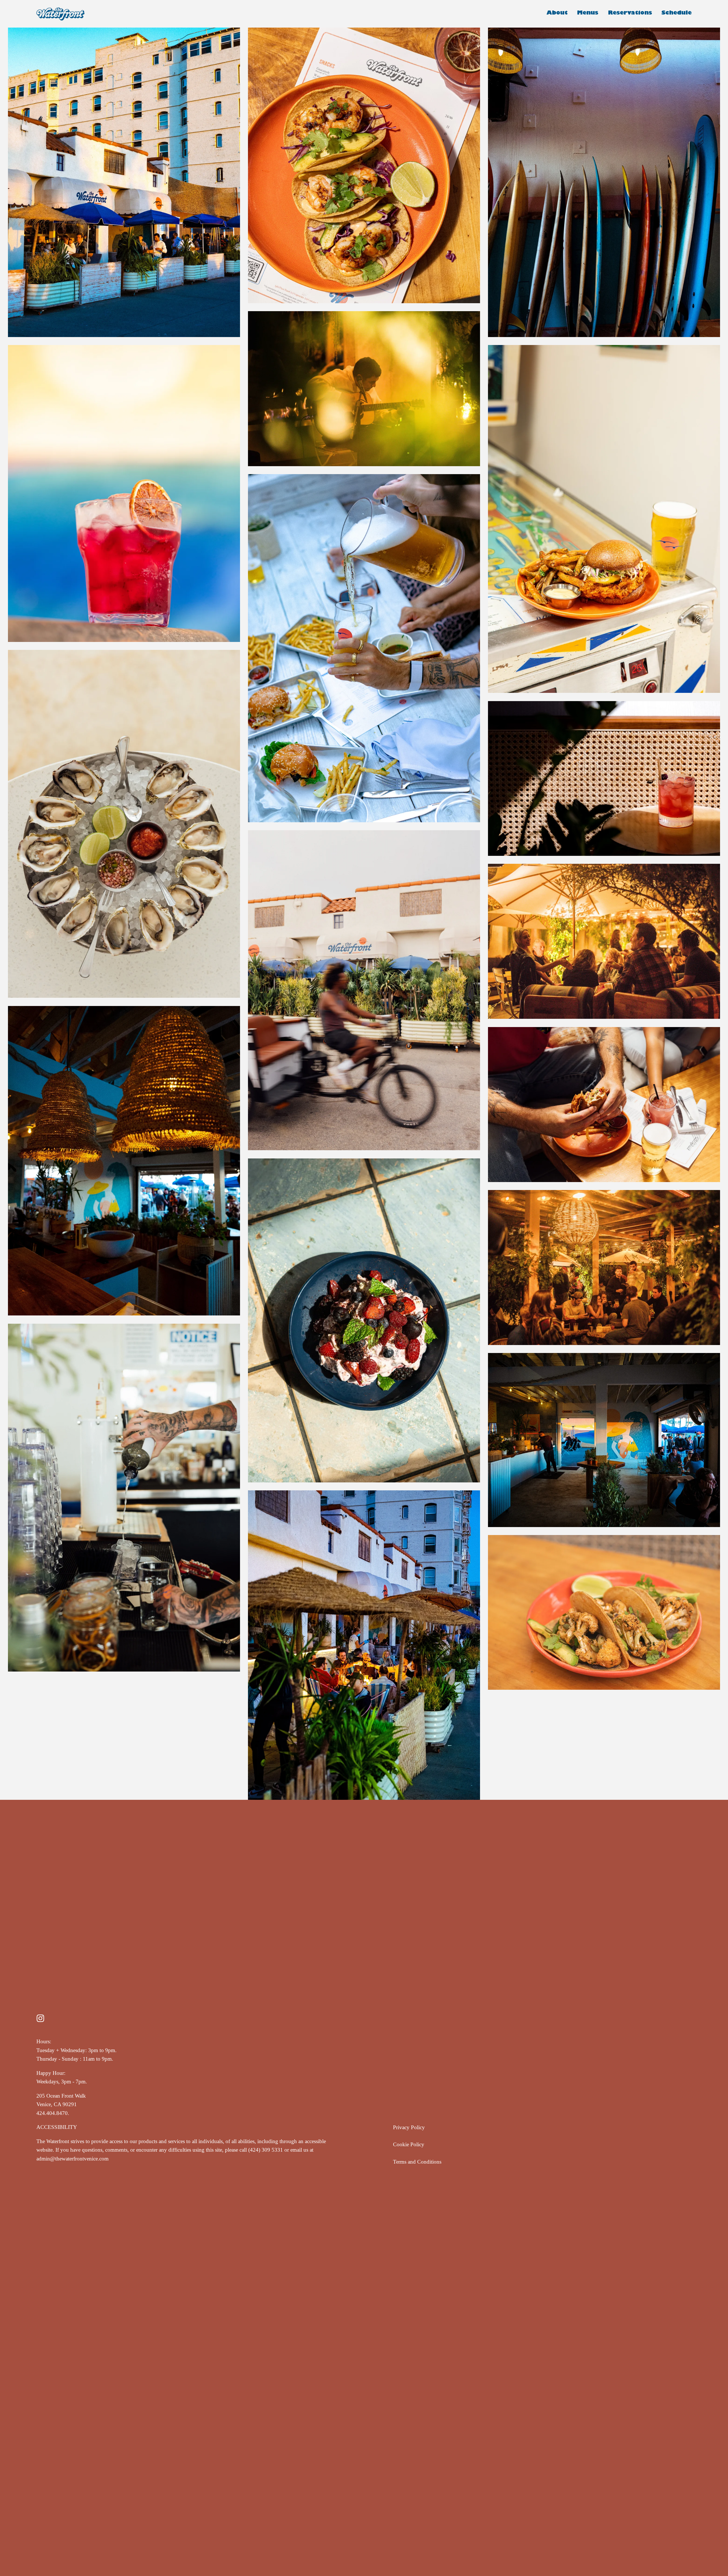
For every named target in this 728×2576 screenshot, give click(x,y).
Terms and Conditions (417, 2162)
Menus (588, 14)
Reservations (630, 14)
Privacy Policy (409, 2127)
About (557, 14)
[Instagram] (40, 2018)
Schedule (677, 14)
